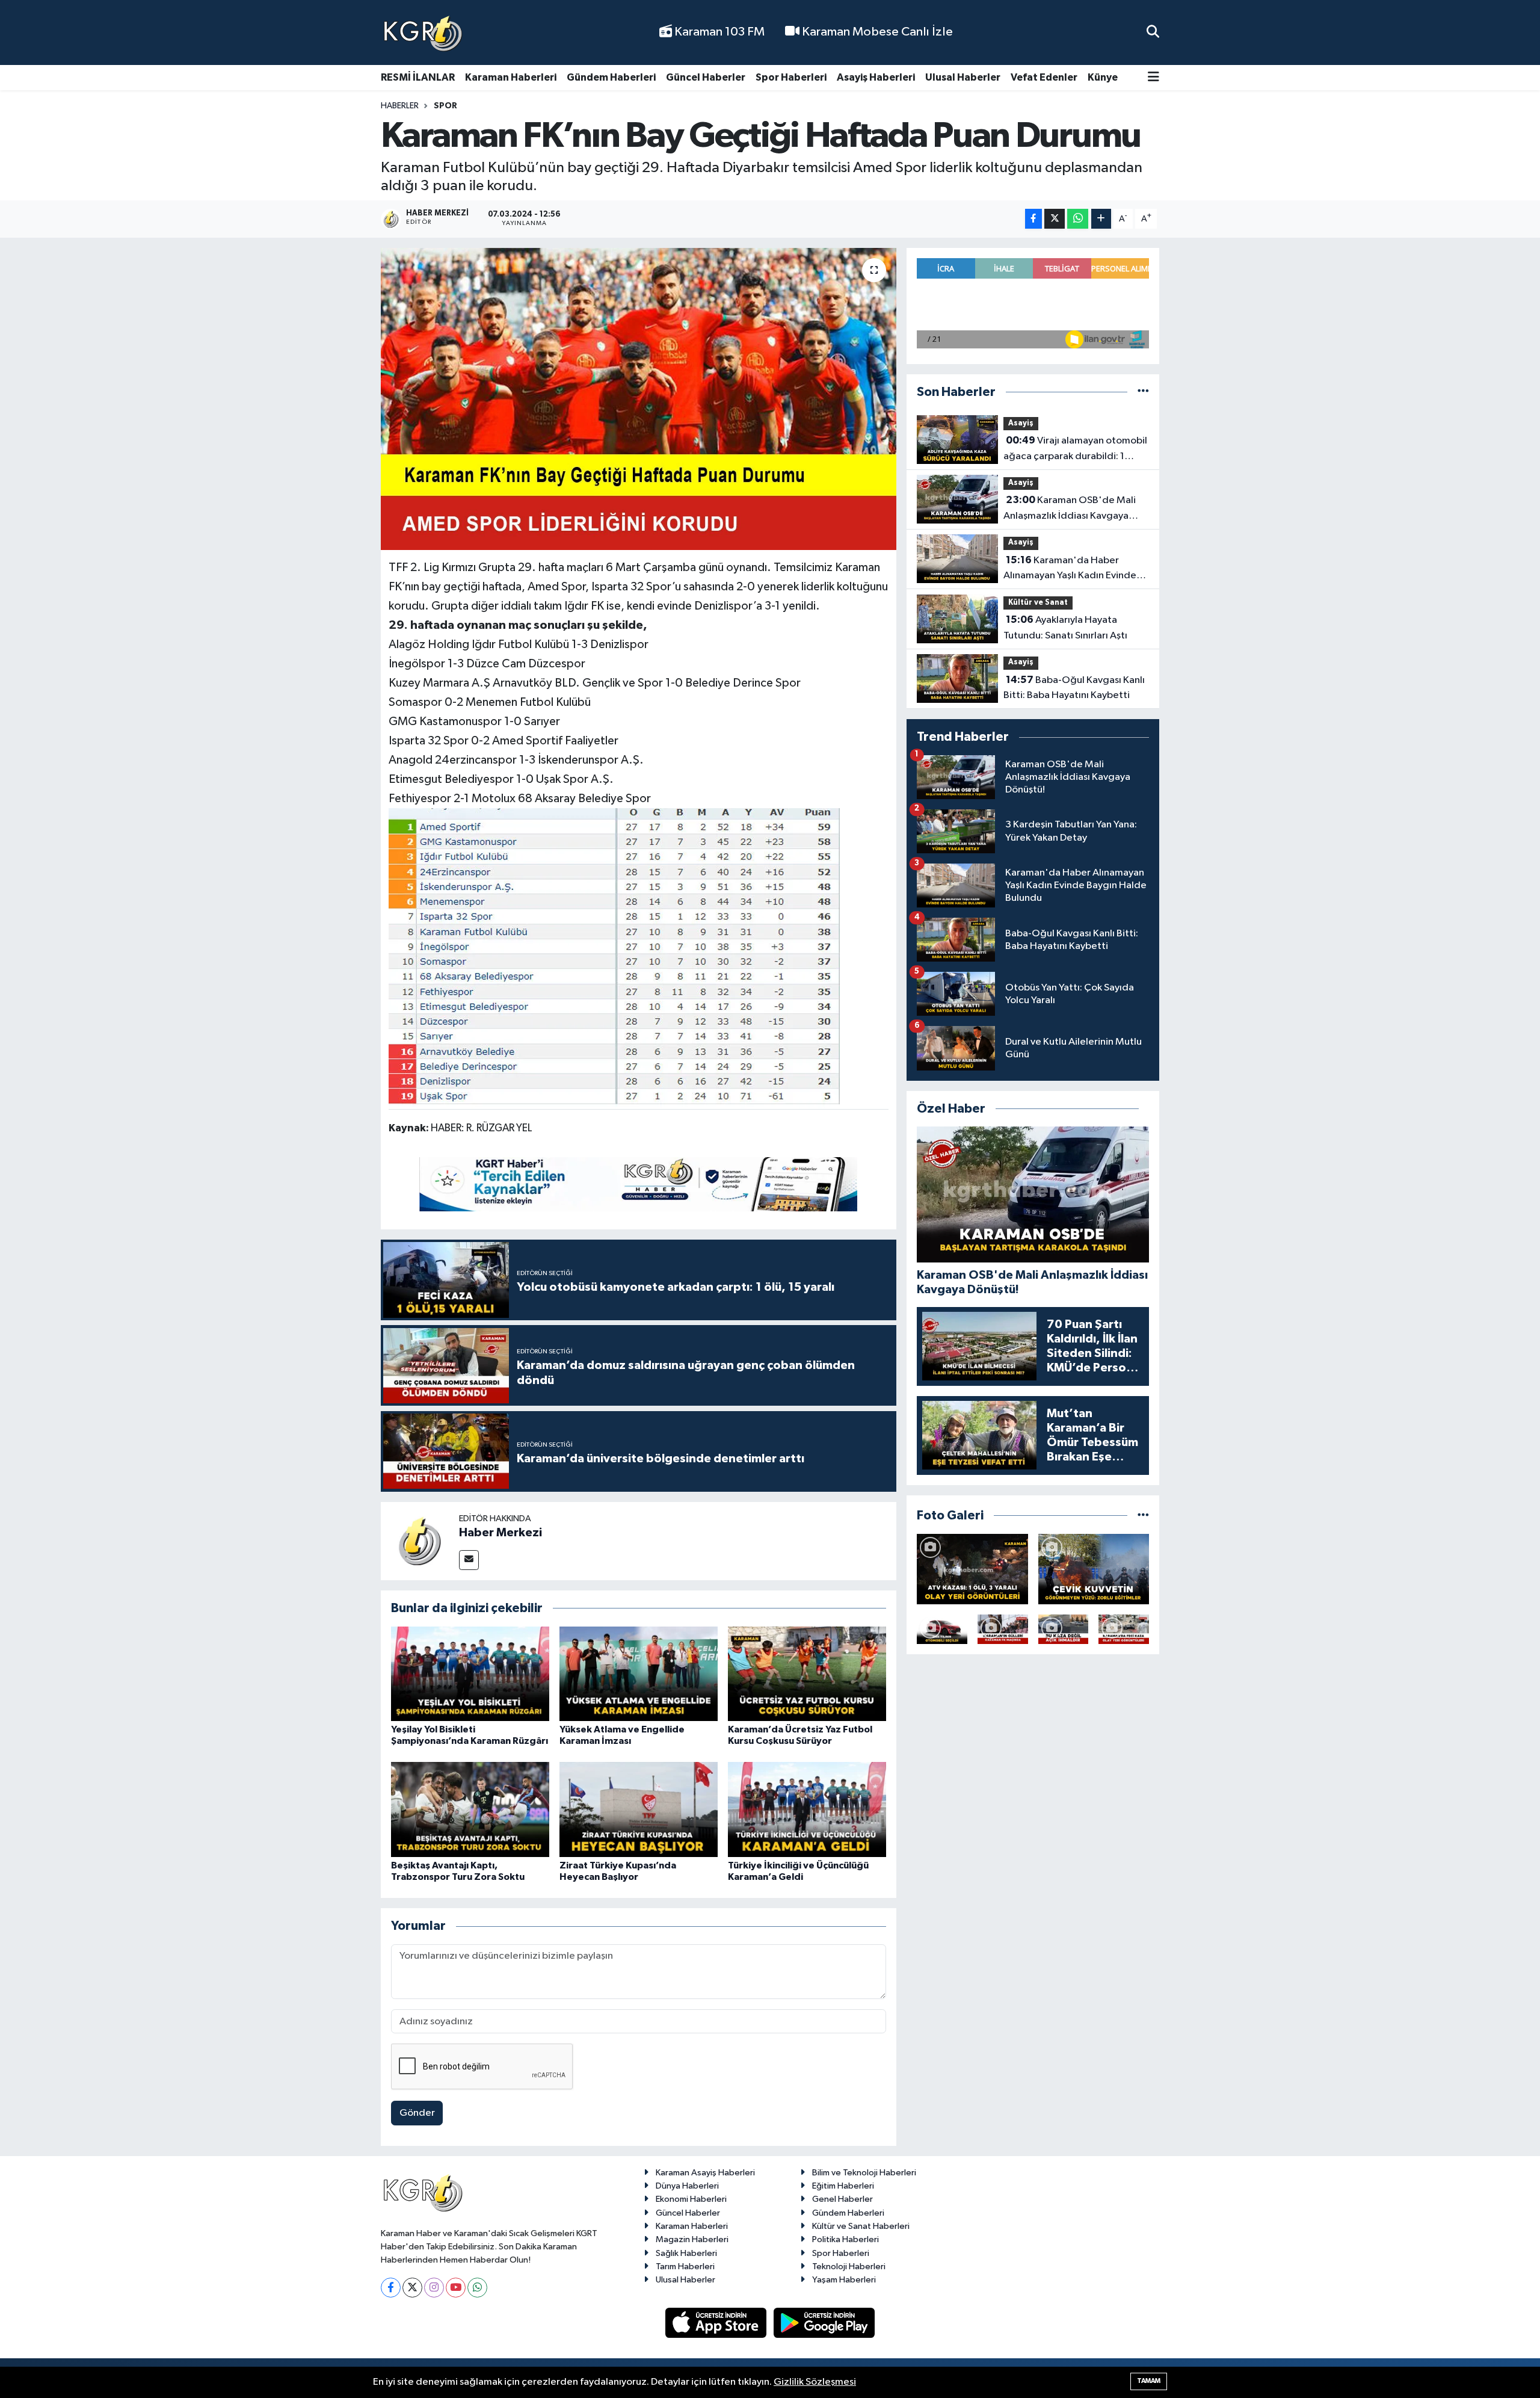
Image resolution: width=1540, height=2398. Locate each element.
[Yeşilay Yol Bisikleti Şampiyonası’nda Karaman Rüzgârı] (470, 1673)
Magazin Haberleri (692, 2239)
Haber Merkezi (500, 1533)
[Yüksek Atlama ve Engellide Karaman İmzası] (639, 1673)
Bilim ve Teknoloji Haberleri (864, 2173)
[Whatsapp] (477, 2288)
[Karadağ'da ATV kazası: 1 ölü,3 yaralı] (972, 1569)
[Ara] (1153, 32)
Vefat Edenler (1044, 77)
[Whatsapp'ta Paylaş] (1078, 219)
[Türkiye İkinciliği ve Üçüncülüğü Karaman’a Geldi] (807, 1809)
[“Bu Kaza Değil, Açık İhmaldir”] (1064, 1629)
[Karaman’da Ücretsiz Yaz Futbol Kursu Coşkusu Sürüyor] (807, 1673)
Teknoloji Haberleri (849, 2267)
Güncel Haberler (706, 77)
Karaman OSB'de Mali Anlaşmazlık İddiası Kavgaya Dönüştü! (1070, 509)
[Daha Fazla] (1101, 219)
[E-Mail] (469, 1560)
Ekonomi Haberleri (691, 2199)
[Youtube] (456, 2288)
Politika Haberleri (845, 2239)
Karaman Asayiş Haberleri (705, 2173)
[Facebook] (391, 2288)
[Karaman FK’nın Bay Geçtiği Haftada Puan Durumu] (639, 399)
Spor (445, 106)
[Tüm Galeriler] (1143, 1516)
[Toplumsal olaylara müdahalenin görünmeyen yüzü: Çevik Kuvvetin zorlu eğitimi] (1094, 1569)
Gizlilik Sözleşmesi (815, 2382)
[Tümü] (1143, 392)
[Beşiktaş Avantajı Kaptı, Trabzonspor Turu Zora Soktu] (470, 1809)
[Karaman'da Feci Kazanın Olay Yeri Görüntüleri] (1124, 1629)
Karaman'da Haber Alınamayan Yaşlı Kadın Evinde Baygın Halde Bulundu (1070, 569)
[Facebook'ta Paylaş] (1033, 219)
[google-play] (824, 2322)
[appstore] (717, 2322)
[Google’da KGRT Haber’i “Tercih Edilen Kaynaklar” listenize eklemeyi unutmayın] (638, 1184)
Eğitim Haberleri (843, 2186)
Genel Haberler (842, 2199)
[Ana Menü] (1153, 78)
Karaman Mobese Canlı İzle (876, 32)
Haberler (400, 106)
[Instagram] (434, 2288)
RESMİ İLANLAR (418, 77)
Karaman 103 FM (718, 32)
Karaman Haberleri (511, 77)
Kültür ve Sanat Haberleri (861, 2226)
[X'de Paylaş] (1055, 219)
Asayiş (1021, 423)
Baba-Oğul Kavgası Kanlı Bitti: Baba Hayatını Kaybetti (1074, 688)
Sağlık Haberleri (686, 2253)
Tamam (1149, 2381)
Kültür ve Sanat (1038, 603)
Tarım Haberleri (685, 2267)
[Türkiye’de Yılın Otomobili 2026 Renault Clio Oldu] (942, 1629)
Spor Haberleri (791, 77)
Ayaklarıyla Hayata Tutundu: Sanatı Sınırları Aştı (1065, 628)
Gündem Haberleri (611, 77)
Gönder (417, 2113)
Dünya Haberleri (687, 2186)
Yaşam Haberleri (844, 2280)
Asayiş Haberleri (876, 77)
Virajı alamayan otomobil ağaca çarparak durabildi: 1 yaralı (1075, 450)
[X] (412, 2288)
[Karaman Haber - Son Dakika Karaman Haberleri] (423, 33)
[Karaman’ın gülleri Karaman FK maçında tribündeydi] (1003, 1629)
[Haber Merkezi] (420, 1541)
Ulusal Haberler (963, 77)
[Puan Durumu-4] (614, 958)
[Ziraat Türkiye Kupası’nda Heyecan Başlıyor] (639, 1809)
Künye (1103, 77)
